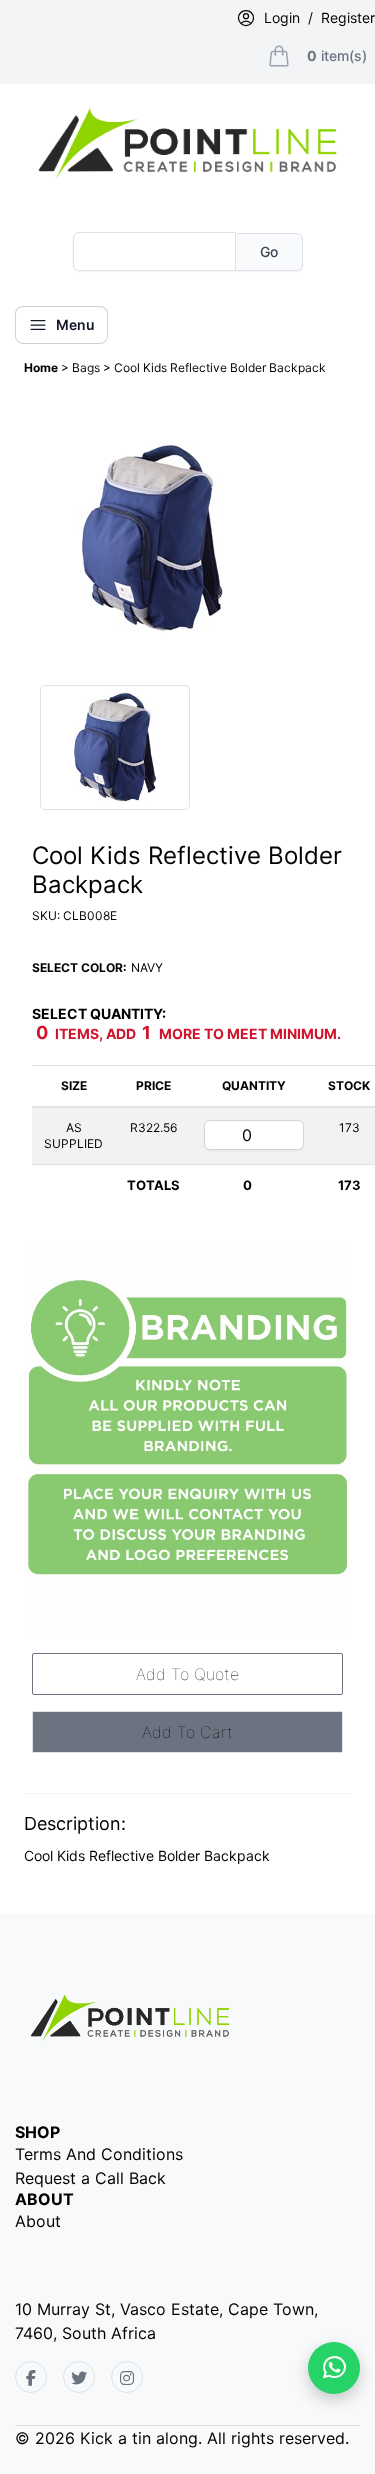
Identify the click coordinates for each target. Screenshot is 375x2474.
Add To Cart (187, 1732)
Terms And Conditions (99, 2154)
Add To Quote (187, 1674)
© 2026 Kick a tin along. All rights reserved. (182, 2438)
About (38, 2221)
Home (42, 367)
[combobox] (154, 251)
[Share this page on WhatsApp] (334, 2368)
